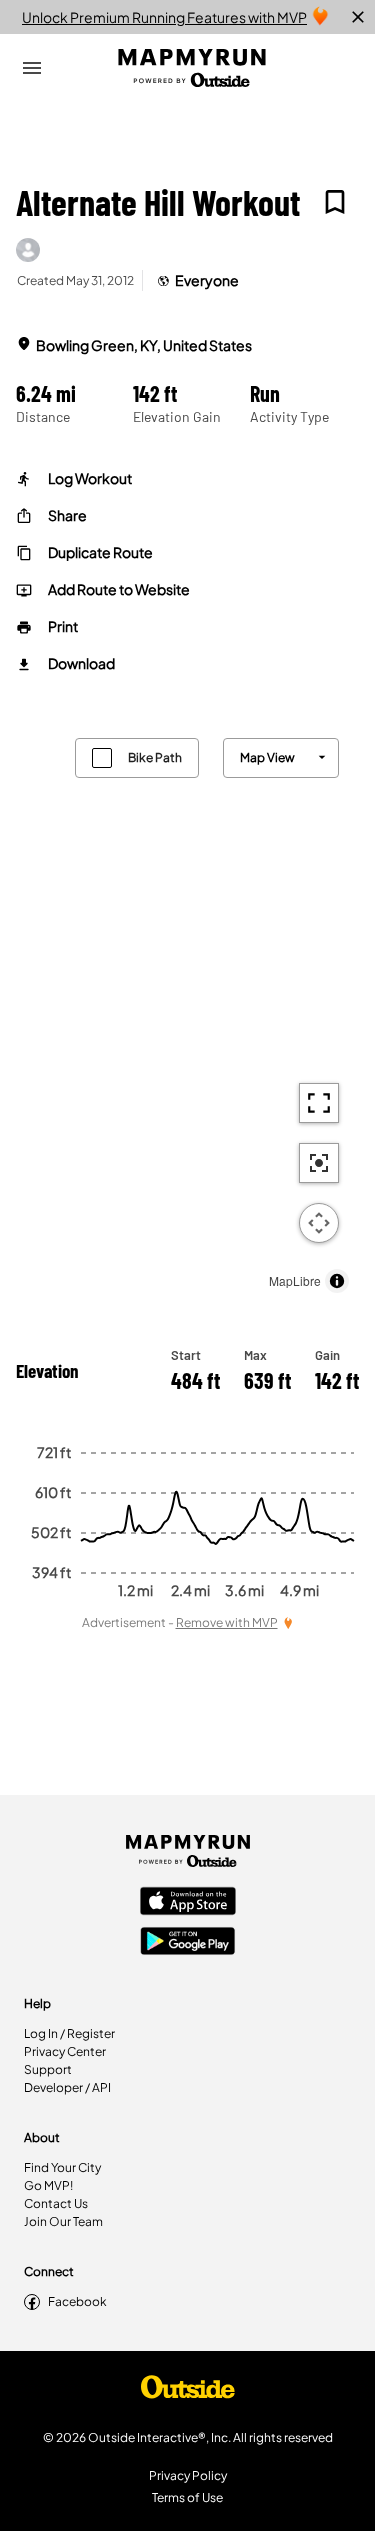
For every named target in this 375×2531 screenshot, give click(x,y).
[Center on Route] (319, 1163)
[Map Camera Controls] (319, 1223)
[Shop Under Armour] (188, 2392)
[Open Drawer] (32, 68)
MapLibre (295, 1280)
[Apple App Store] (188, 1903)
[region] (187, 1010)
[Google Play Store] (188, 1943)
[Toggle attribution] (337, 1281)
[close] (358, 17)
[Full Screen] (319, 1103)
